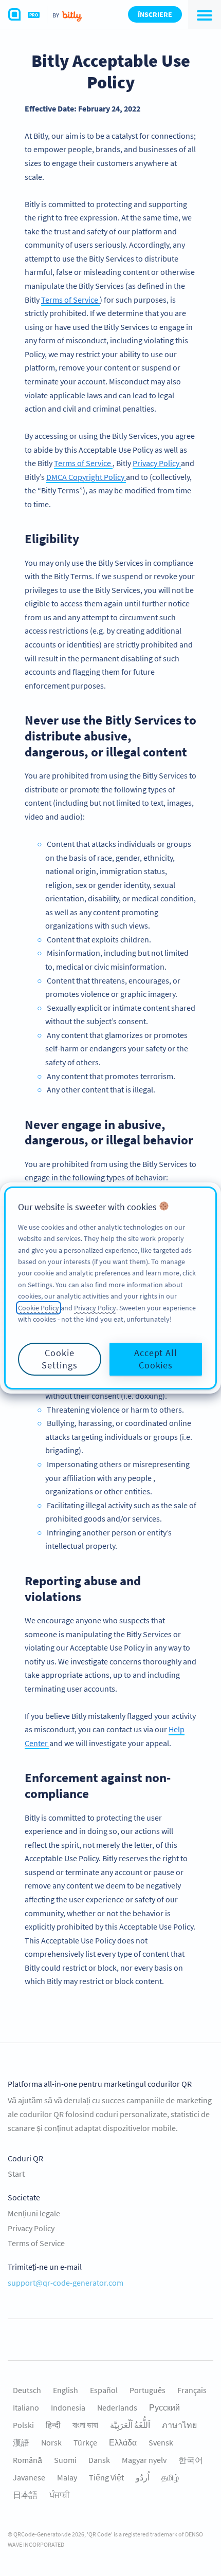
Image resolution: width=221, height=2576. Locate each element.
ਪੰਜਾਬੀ (60, 2495)
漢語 (21, 2442)
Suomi (65, 2460)
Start (16, 2174)
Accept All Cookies (156, 1359)
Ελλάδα (123, 2442)
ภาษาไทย (179, 2425)
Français (192, 2390)
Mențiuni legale (34, 2213)
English (66, 2390)
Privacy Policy (157, 463)
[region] (110, 1288)
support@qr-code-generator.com (66, 2283)
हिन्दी (53, 2425)
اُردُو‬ (143, 2477)
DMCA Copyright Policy (86, 477)
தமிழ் (170, 2477)
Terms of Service (70, 300)
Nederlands (117, 2407)
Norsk (51, 2442)
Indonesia (68, 2407)
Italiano (26, 2407)
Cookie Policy (39, 1308)
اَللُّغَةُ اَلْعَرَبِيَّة (130, 2425)
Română (27, 2460)
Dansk (99, 2460)
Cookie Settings (59, 1359)
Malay (67, 2477)
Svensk (161, 2442)
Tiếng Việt (106, 2477)
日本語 (25, 2495)
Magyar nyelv (144, 2460)
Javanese (29, 2477)
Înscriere (155, 14)
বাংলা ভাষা (85, 2425)
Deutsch (27, 2390)
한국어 (191, 2460)
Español (104, 2390)
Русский (164, 2407)
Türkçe (85, 2442)
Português (148, 2390)
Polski (23, 2425)
